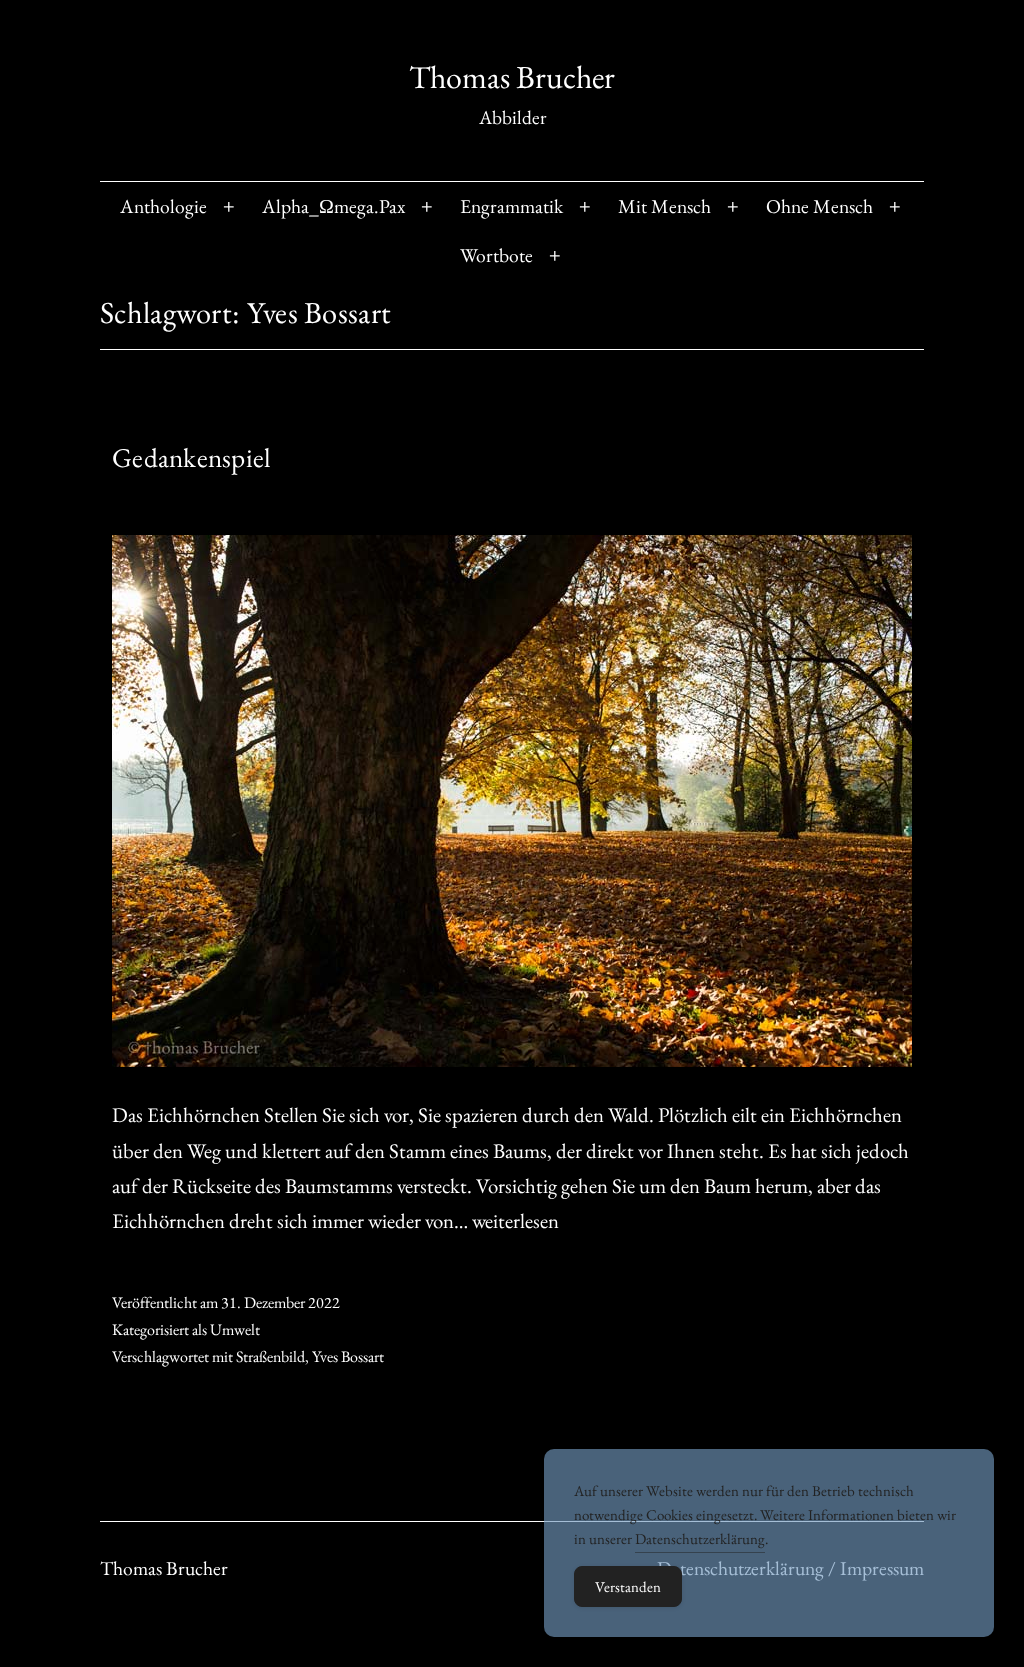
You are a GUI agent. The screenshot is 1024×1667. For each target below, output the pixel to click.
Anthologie (163, 206)
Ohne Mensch (819, 206)
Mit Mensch (664, 206)
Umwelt (235, 1329)
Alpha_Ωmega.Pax (333, 206)
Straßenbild (270, 1356)
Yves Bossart (348, 1356)
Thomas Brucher (512, 77)
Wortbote (496, 255)
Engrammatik (511, 206)
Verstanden (628, 1586)
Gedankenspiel (192, 457)
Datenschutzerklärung (700, 1538)
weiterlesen (515, 1220)
